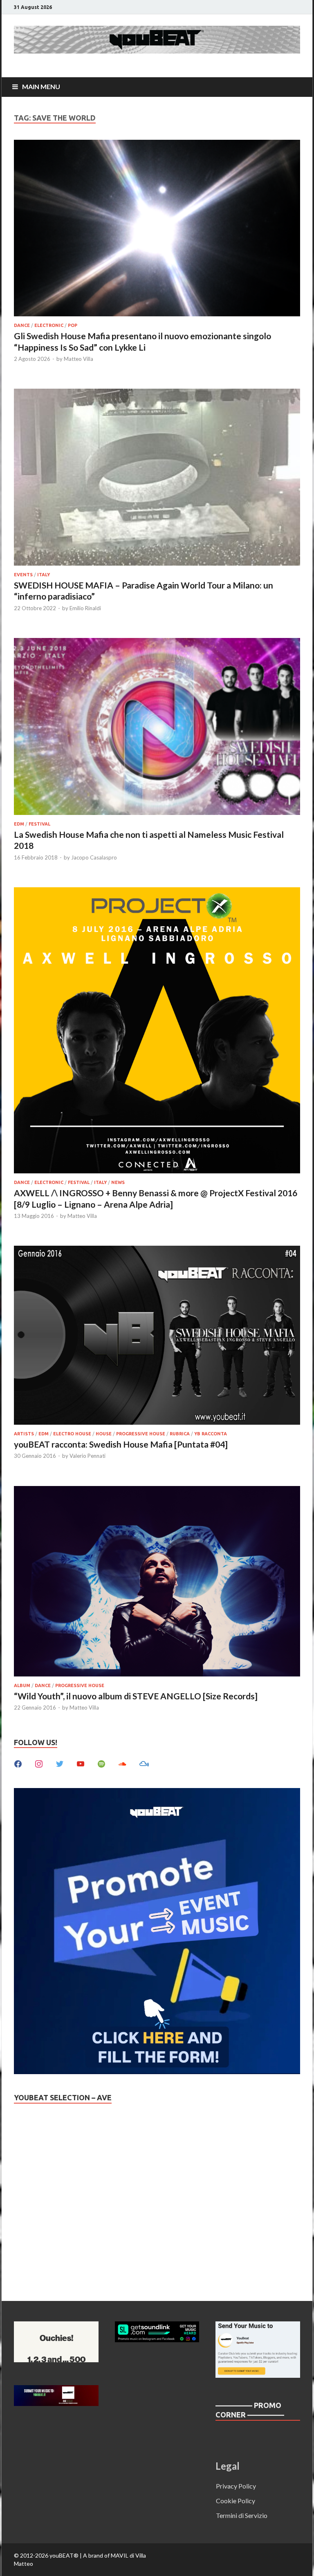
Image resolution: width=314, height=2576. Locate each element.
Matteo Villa (78, 359)
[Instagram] (39, 1763)
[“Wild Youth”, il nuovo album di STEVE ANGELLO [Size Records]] (157, 1582)
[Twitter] (60, 1763)
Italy (44, 575)
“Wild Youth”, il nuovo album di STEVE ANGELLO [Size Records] (136, 1696)
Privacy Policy (236, 2486)
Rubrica (180, 1434)
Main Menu (41, 86)
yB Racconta (211, 1434)
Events (23, 575)
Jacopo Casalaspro (94, 857)
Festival (39, 824)
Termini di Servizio (242, 2515)
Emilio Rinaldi (85, 608)
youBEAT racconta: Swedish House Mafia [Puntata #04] (121, 1444)
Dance (22, 325)
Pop (73, 325)
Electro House (72, 1434)
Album (22, 1685)
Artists (24, 1434)
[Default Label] (81, 1763)
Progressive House (141, 1434)
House (104, 1434)
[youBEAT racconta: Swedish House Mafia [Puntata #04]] (157, 1336)
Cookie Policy (235, 2501)
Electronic (49, 325)
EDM (19, 824)
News (118, 1182)
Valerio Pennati (87, 1456)
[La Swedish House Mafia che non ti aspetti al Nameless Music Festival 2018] (157, 727)
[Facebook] (18, 1763)
